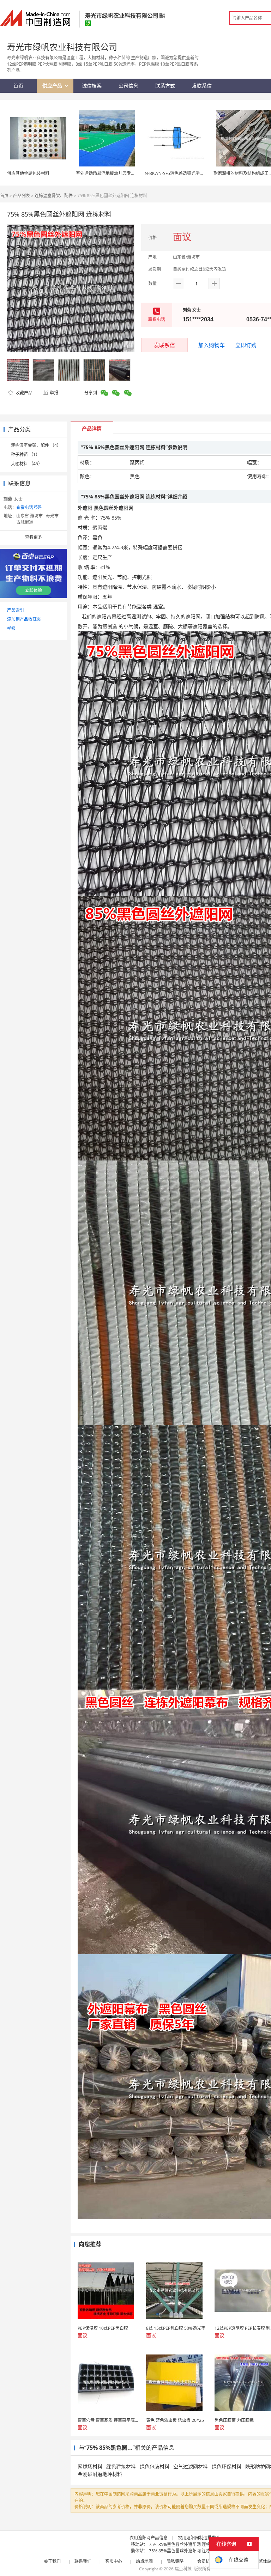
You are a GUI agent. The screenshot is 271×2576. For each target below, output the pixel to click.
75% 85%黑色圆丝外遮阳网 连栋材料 (184, 2544)
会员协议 (206, 2561)
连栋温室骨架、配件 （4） (36, 445)
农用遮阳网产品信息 (149, 2538)
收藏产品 (23, 393)
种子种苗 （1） (25, 454)
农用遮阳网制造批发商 (199, 2538)
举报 (54, 393)
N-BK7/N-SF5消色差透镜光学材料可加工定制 (187, 173)
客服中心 (114, 2561)
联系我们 (83, 2561)
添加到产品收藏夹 (24, 619)
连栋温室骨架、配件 (54, 196)
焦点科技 (183, 2569)
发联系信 (164, 345)
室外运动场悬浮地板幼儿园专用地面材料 (114, 173)
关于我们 (52, 2561)
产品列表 (22, 196)
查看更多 (34, 537)
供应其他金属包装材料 (28, 173)
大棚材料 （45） (27, 464)
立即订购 (246, 345)
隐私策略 (175, 2561)
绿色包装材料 (155, 2466)
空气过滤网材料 (191, 2466)
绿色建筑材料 (121, 2466)
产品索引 (16, 610)
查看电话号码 (29, 507)
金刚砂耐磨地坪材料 (100, 2474)
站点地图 (144, 2561)
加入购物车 (212, 345)
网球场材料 (90, 2466)
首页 (4, 196)
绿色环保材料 (227, 2466)
